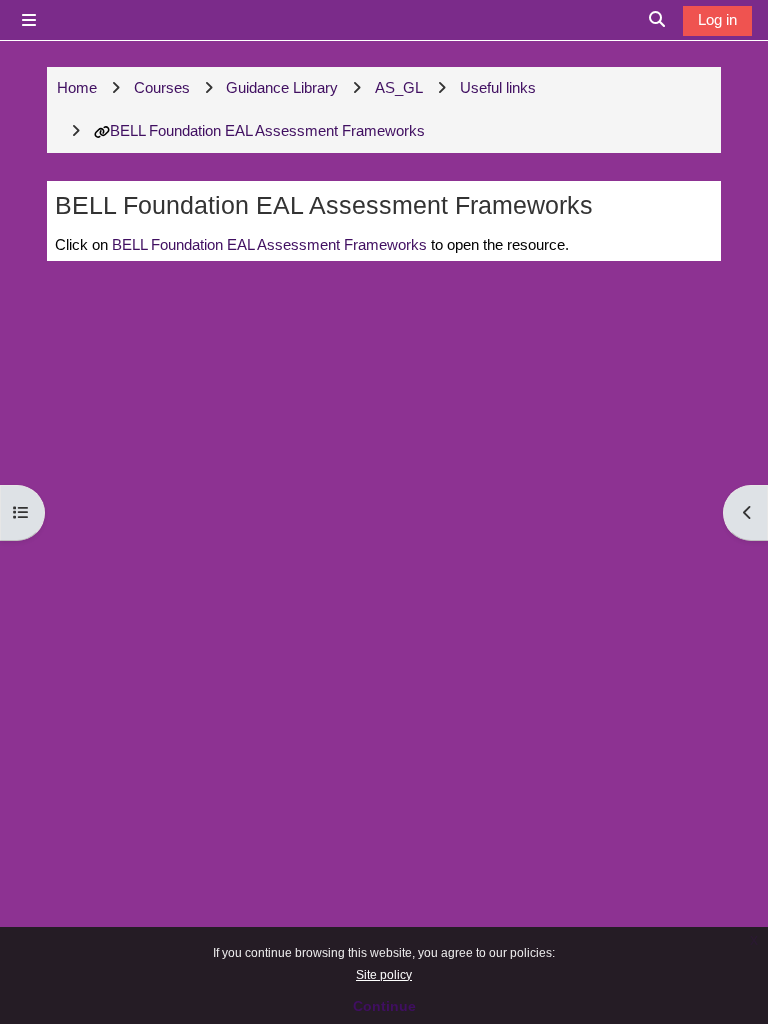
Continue (384, 1006)
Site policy (384, 975)
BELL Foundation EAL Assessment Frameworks (267, 130)
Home (77, 87)
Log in (717, 19)
